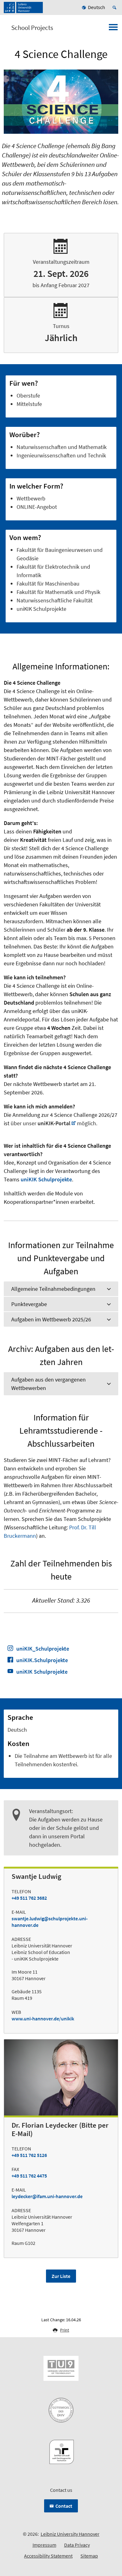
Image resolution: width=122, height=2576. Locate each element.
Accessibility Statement (48, 2556)
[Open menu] (113, 29)
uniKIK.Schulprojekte (42, 1660)
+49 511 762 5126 (29, 2155)
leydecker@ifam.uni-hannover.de (47, 2196)
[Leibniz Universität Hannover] (23, 7)
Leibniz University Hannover (70, 2534)
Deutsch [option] (97, 7)
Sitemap (89, 2556)
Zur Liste (61, 2276)
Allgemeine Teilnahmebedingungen (53, 1289)
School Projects (32, 28)
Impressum (44, 2545)
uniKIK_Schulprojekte (43, 1649)
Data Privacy (77, 2545)
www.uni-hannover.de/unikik (43, 2019)
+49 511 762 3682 (29, 1898)
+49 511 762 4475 (29, 2176)
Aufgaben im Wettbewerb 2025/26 (51, 1319)
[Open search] (115, 7)
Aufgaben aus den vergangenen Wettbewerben (48, 1384)
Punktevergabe (29, 1304)
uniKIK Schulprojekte (46, 1179)
